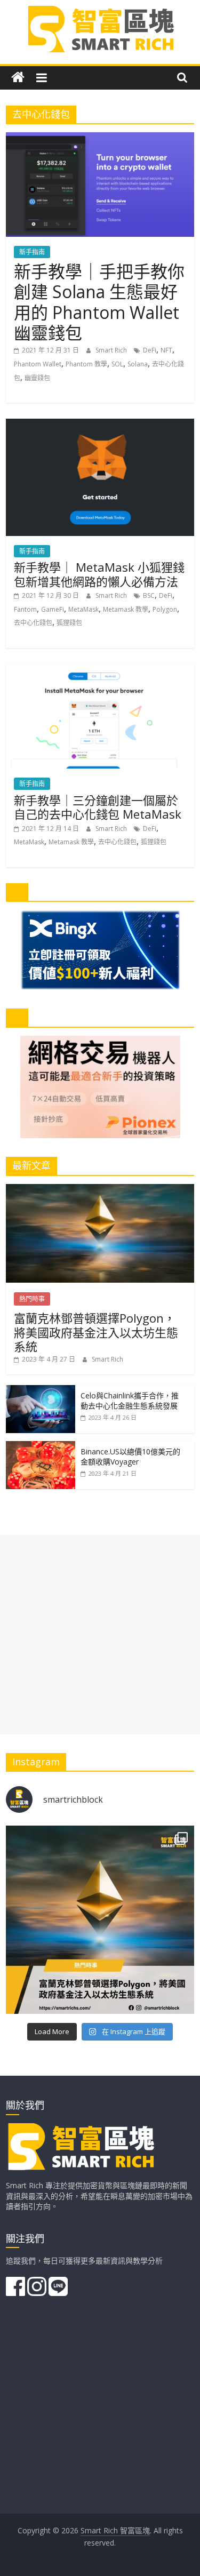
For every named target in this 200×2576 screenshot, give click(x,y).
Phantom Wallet (38, 364)
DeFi (150, 350)
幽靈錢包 (37, 378)
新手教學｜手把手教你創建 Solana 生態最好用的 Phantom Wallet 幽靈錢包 (99, 302)
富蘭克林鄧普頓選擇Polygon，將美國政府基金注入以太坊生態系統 (96, 1332)
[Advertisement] (100, 1634)
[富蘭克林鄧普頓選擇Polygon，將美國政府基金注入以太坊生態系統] (100, 1190)
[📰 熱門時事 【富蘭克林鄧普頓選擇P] (100, 1920)
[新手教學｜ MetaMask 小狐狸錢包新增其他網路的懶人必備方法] (100, 425)
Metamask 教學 (126, 609)
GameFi (53, 609)
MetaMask (83, 609)
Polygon (165, 609)
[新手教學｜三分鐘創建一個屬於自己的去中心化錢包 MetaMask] (100, 670)
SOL (117, 364)
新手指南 (32, 252)
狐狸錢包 (69, 623)
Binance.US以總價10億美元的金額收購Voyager (130, 1457)
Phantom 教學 (86, 364)
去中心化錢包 (33, 623)
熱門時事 (32, 1299)
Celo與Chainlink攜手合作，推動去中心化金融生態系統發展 (130, 1401)
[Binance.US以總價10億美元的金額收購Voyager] (41, 1447)
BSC (149, 595)
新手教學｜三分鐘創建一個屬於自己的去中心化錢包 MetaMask (98, 807)
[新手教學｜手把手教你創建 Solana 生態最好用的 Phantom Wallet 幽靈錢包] (100, 139)
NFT (166, 350)
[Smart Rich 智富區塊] (18, 78)
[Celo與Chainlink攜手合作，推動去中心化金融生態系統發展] (41, 1391)
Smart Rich (112, 350)
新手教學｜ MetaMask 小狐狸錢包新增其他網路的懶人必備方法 (99, 574)
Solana (138, 364)
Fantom (25, 609)
